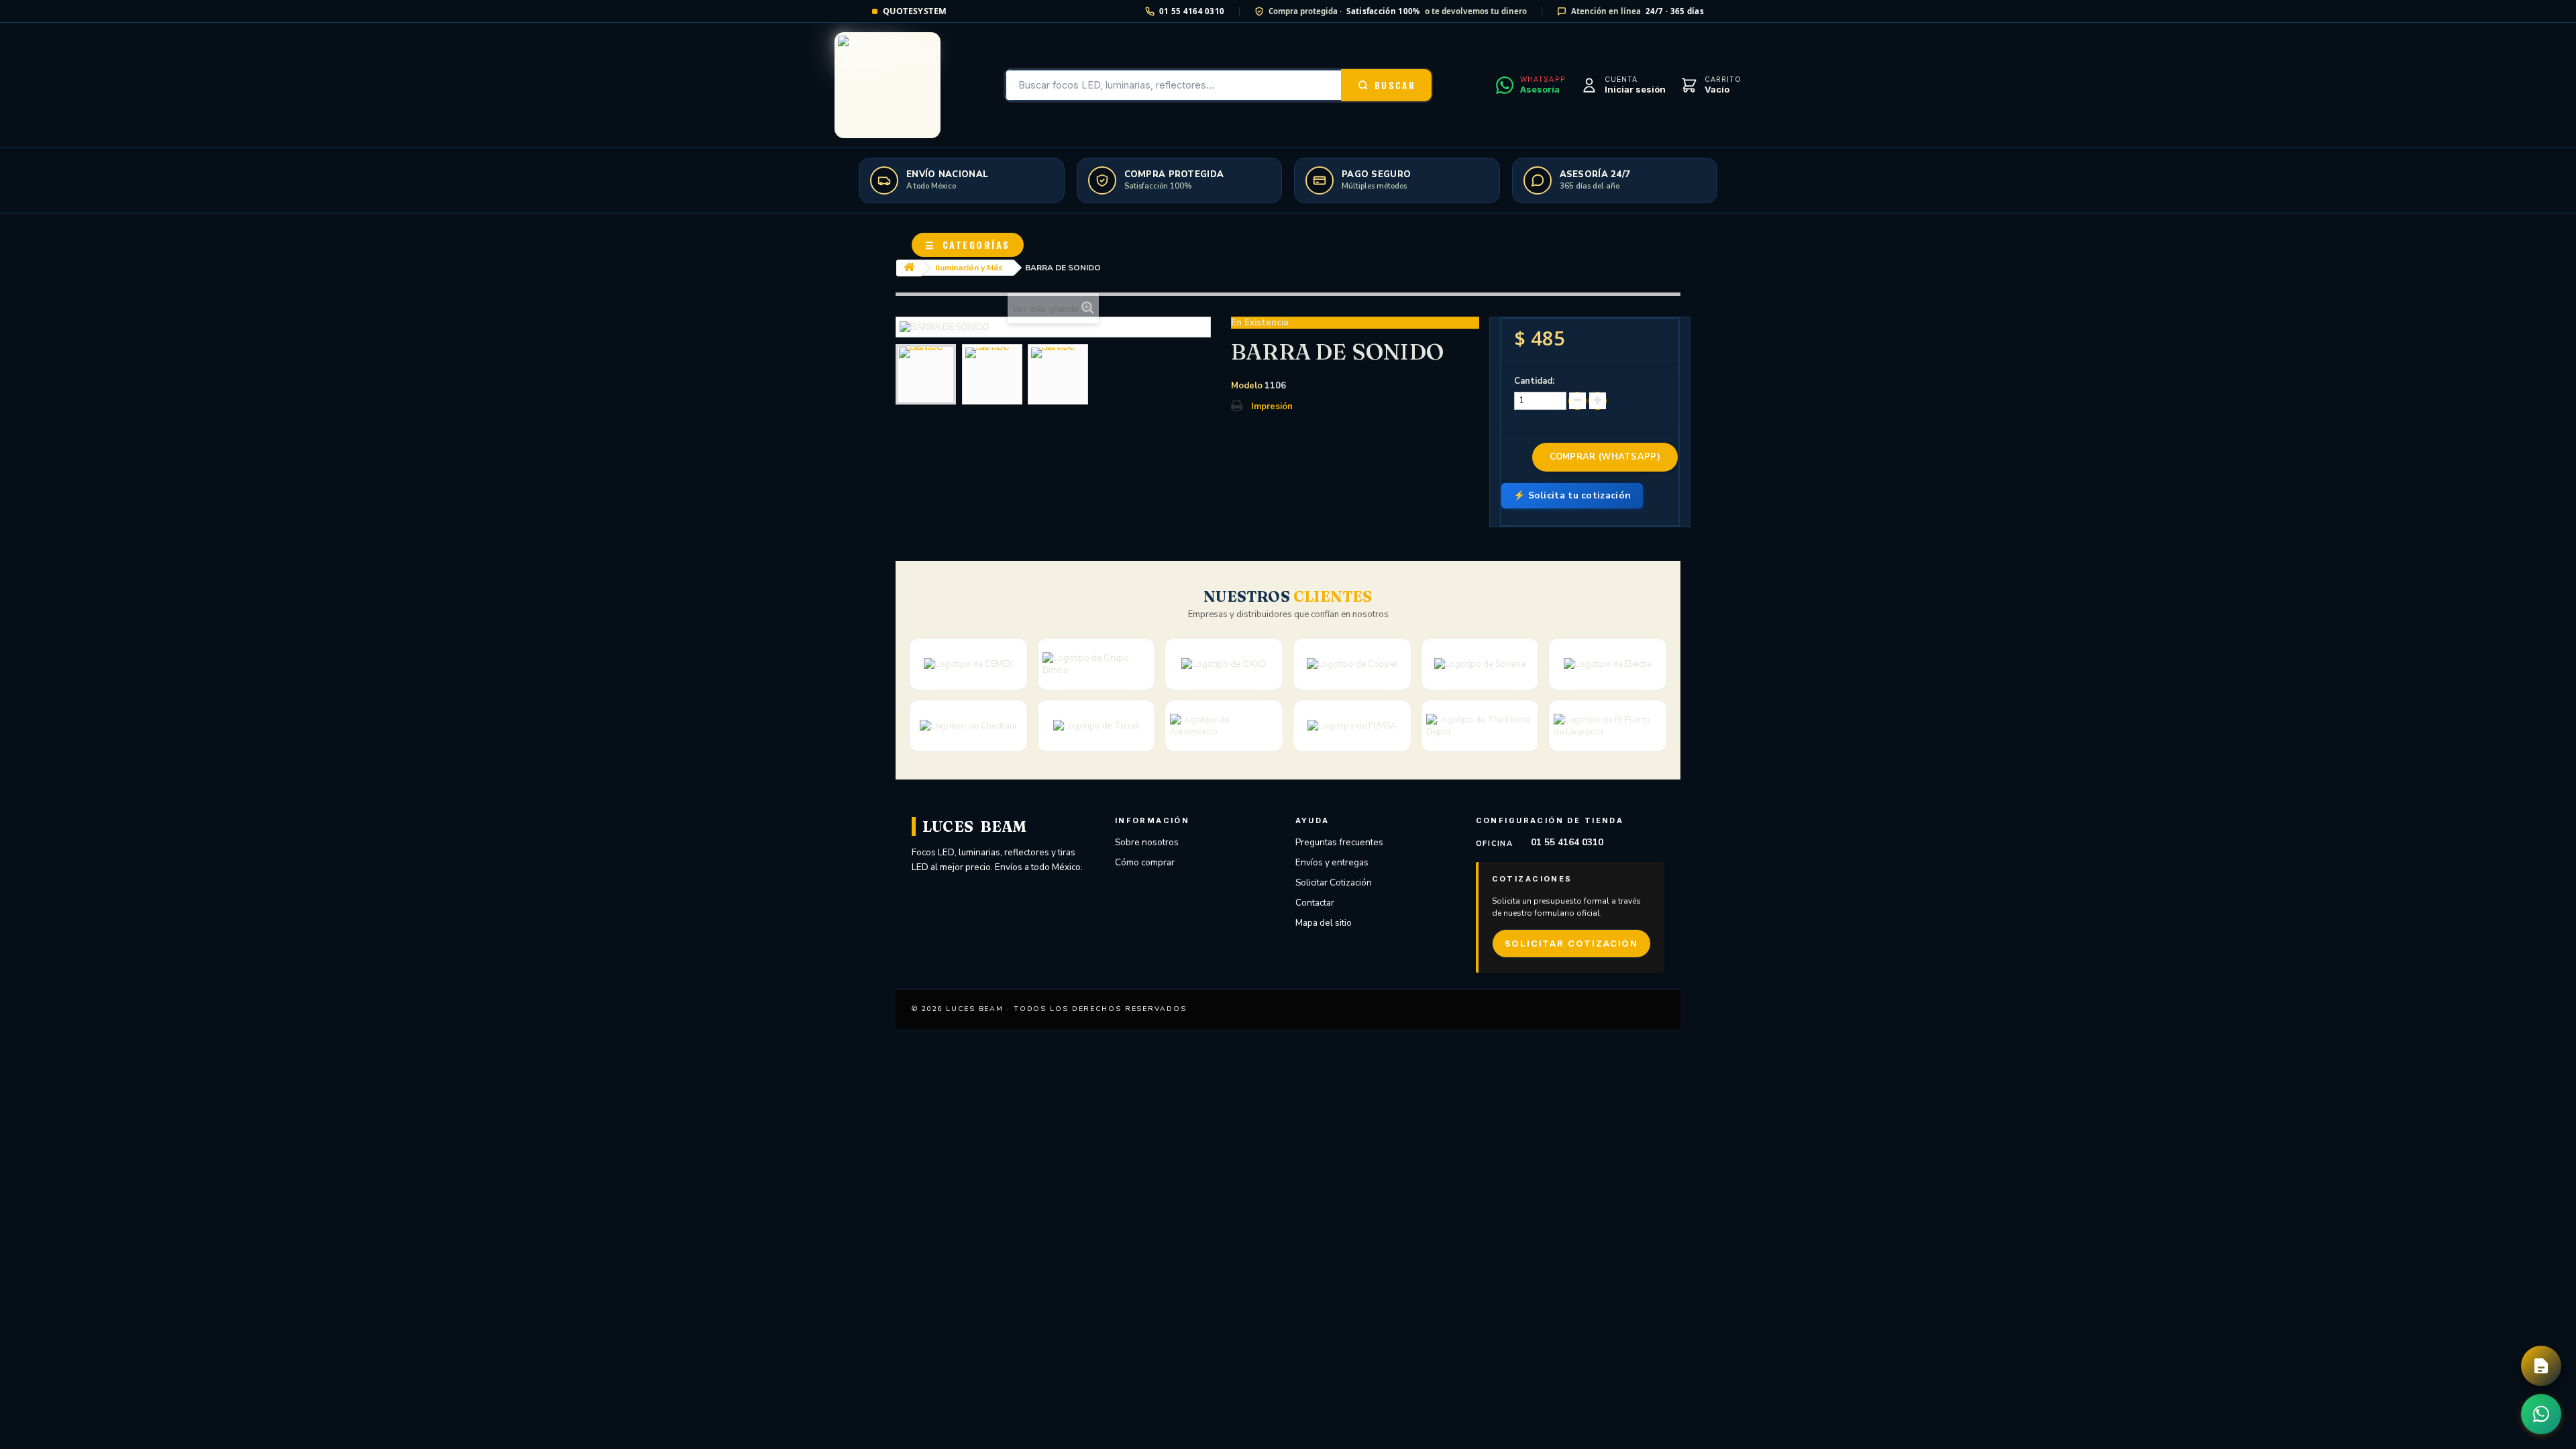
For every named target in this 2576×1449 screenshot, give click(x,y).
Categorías (968, 245)
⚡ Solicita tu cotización (1572, 495)
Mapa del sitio (1324, 923)
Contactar (1315, 903)
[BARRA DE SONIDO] (926, 374)
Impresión (1272, 407)
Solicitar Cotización (1334, 882)
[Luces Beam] (888, 85)
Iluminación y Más (969, 268)
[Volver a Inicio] (909, 268)
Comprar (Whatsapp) (1605, 457)
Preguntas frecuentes (1339, 842)
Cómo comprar (1145, 862)
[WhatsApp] (2541, 1414)
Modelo (1247, 386)
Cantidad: (1534, 381)
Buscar (1395, 85)
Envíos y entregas (1332, 862)
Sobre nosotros (1147, 842)
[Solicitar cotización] (2541, 1366)
